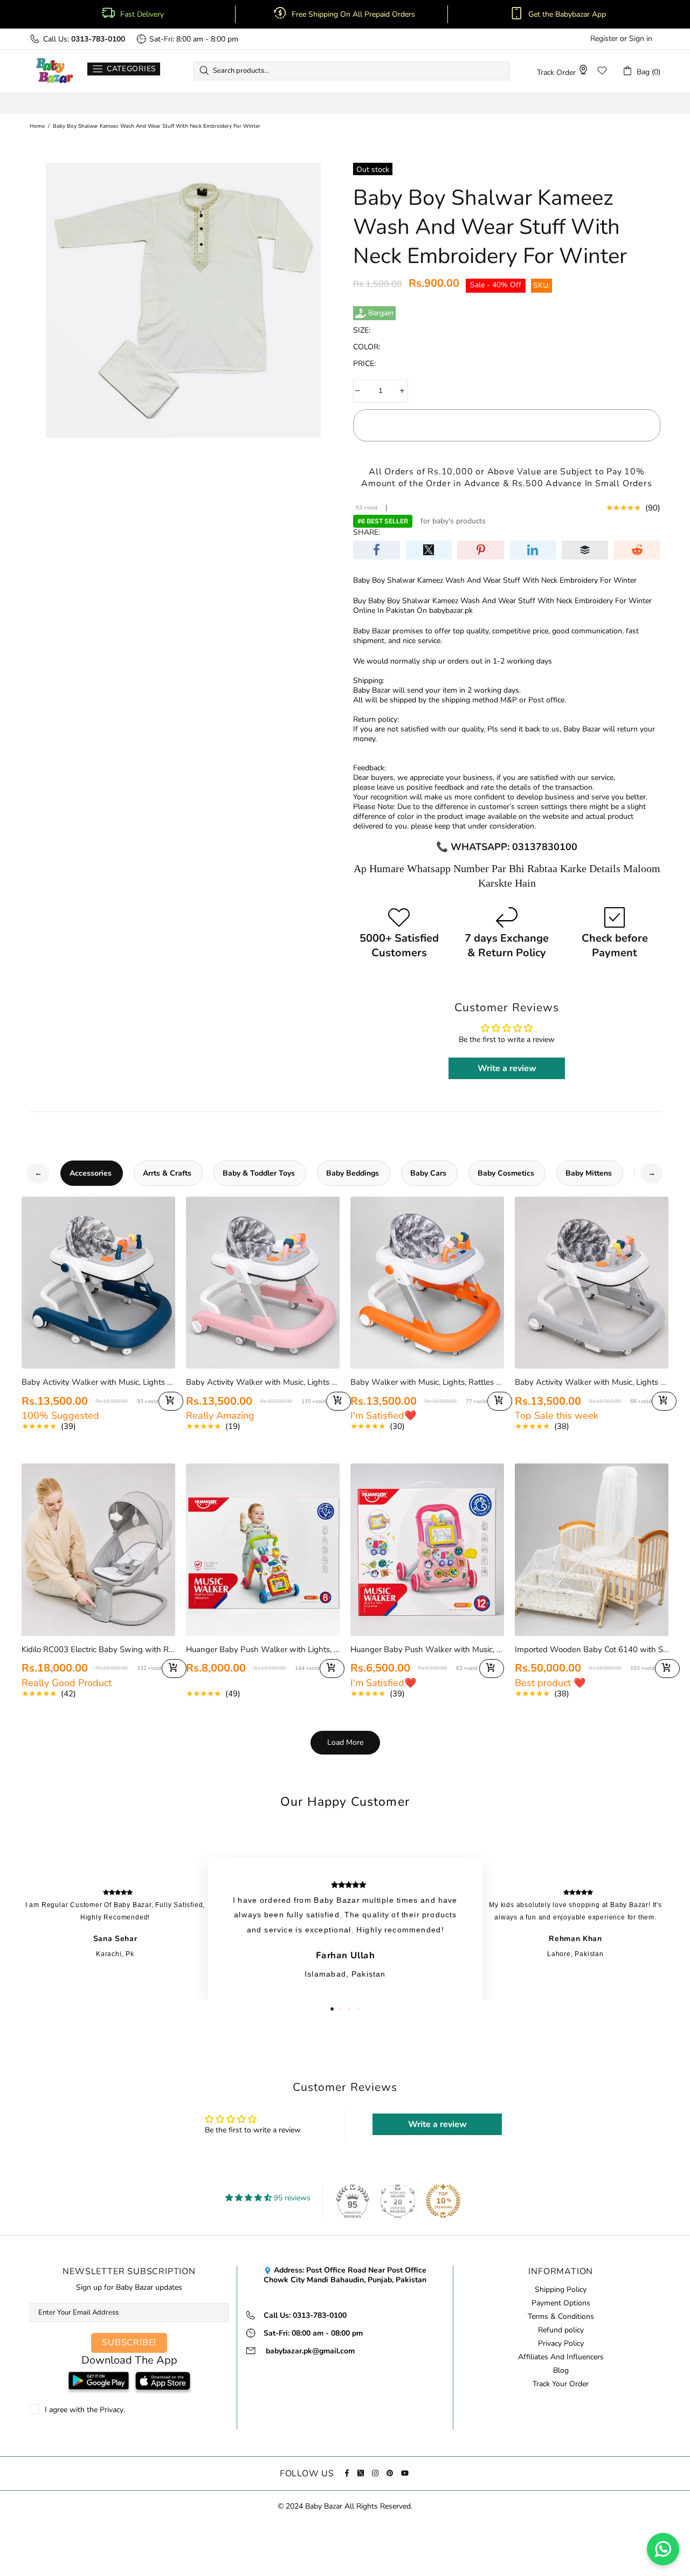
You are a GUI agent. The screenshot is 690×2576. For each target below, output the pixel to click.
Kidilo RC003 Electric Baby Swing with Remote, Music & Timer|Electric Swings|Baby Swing (98, 1649)
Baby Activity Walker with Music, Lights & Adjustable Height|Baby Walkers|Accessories (592, 1382)
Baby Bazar (54, 71)
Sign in (641, 39)
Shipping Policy (561, 2290)
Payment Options (561, 2303)
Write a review (507, 1068)
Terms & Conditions (561, 2317)
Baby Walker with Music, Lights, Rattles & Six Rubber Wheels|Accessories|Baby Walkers (427, 1382)
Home (37, 126)
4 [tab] (358, 2009)
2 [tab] (341, 2009)
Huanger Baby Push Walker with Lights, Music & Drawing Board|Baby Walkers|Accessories (263, 1649)
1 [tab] (332, 2009)
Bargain (381, 313)
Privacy (112, 2410)
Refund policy (561, 2330)
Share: (367, 533)
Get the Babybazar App (567, 15)
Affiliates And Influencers (561, 2357)
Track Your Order (561, 2384)
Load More (345, 1742)
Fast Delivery (142, 15)
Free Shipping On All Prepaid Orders (354, 15)
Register (604, 39)
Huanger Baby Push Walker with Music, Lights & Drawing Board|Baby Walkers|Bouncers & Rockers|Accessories (427, 1649)
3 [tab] (349, 2009)
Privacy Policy (561, 2344)
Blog (561, 2371)
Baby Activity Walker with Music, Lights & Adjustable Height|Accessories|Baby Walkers (98, 1382)
